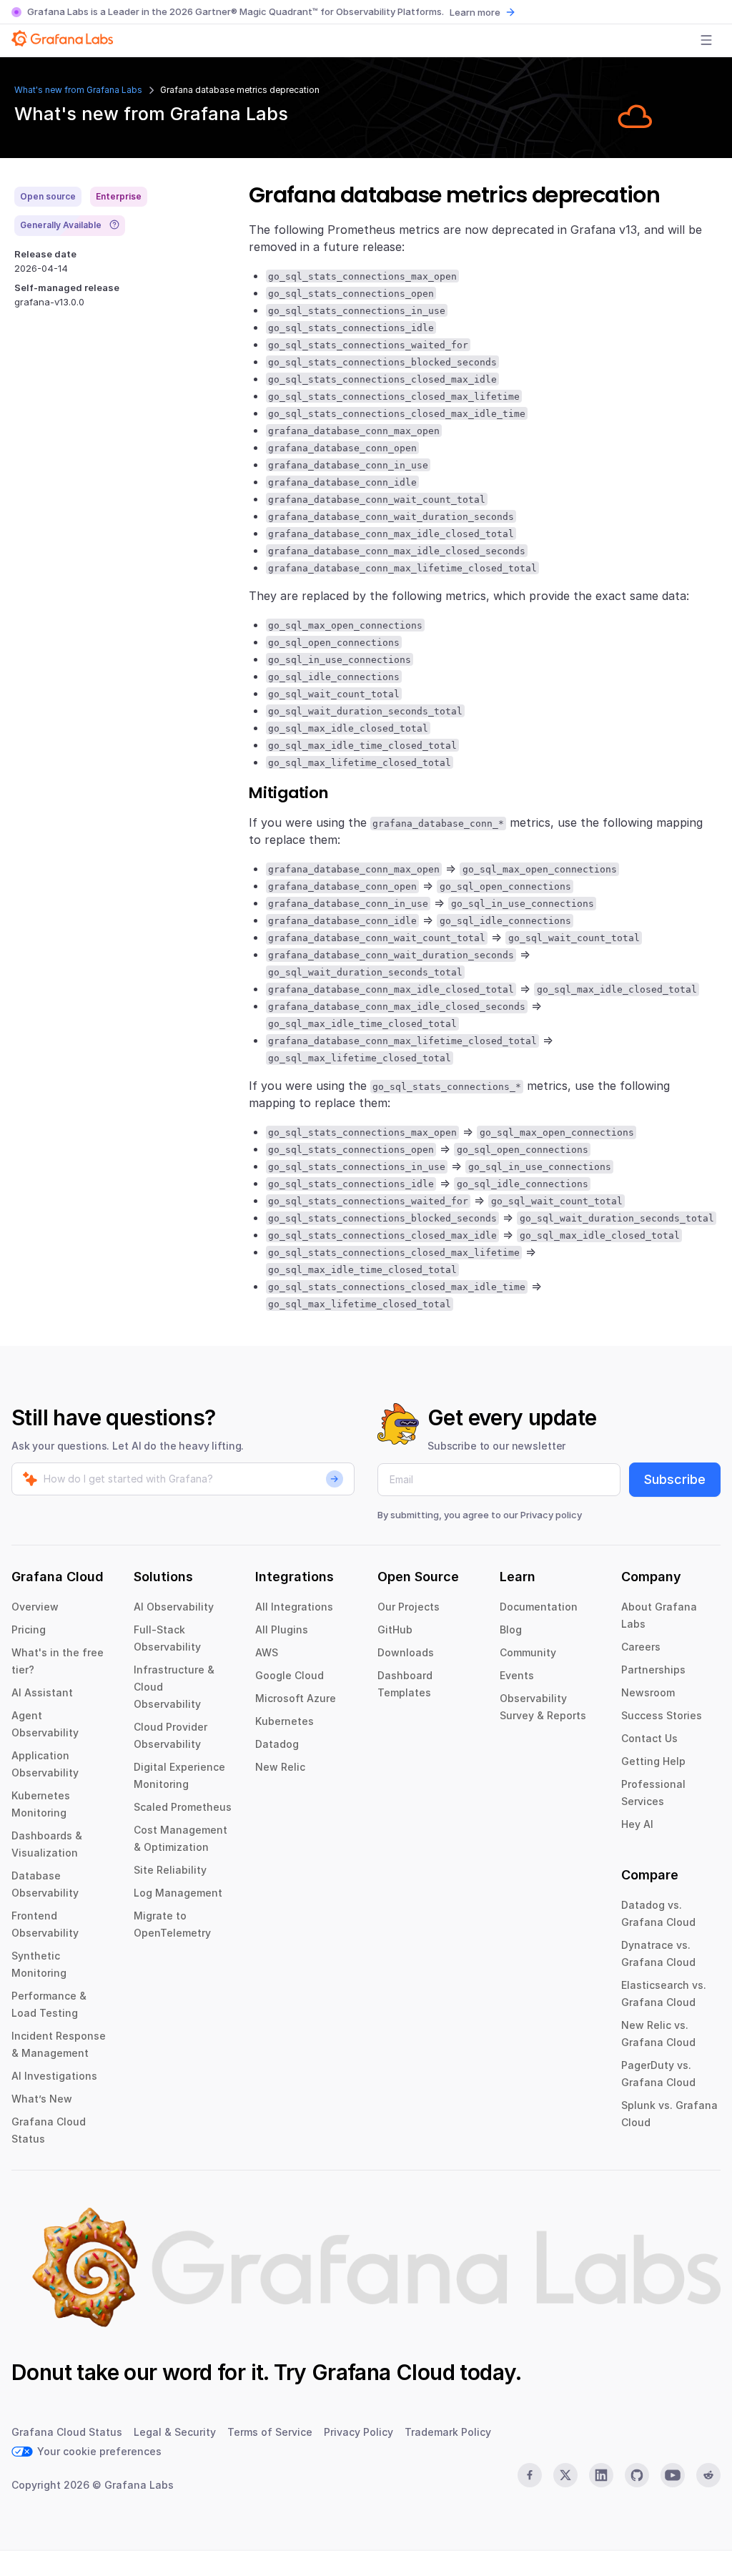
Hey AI (637, 1824)
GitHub (395, 1629)
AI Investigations (54, 2076)
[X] (565, 2475)
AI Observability (174, 1607)
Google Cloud (290, 1675)
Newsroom (648, 1692)
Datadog (277, 1744)
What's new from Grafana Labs (78, 90)
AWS (267, 1652)
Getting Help (653, 1761)
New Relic (280, 1767)
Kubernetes (285, 1721)
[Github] (637, 2475)
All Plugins (282, 1629)
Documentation (539, 1607)
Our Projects (409, 1607)
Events (517, 1675)
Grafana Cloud (383, 2372)
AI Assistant (42, 1692)
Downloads (406, 1652)
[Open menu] (706, 40)
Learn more (475, 12)
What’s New (42, 2099)
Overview (35, 1607)
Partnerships (653, 1670)
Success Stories (662, 1715)
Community (528, 1652)
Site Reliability (170, 1870)
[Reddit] (708, 2475)
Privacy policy (551, 1515)
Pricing (29, 1629)
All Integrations (294, 1607)
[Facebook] (530, 2475)
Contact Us (649, 1738)
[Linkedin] (601, 2475)
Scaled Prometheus (183, 1807)
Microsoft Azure (296, 1698)
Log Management (178, 1893)
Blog (511, 1629)
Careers (641, 1647)
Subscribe (675, 1479)
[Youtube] (673, 2475)
